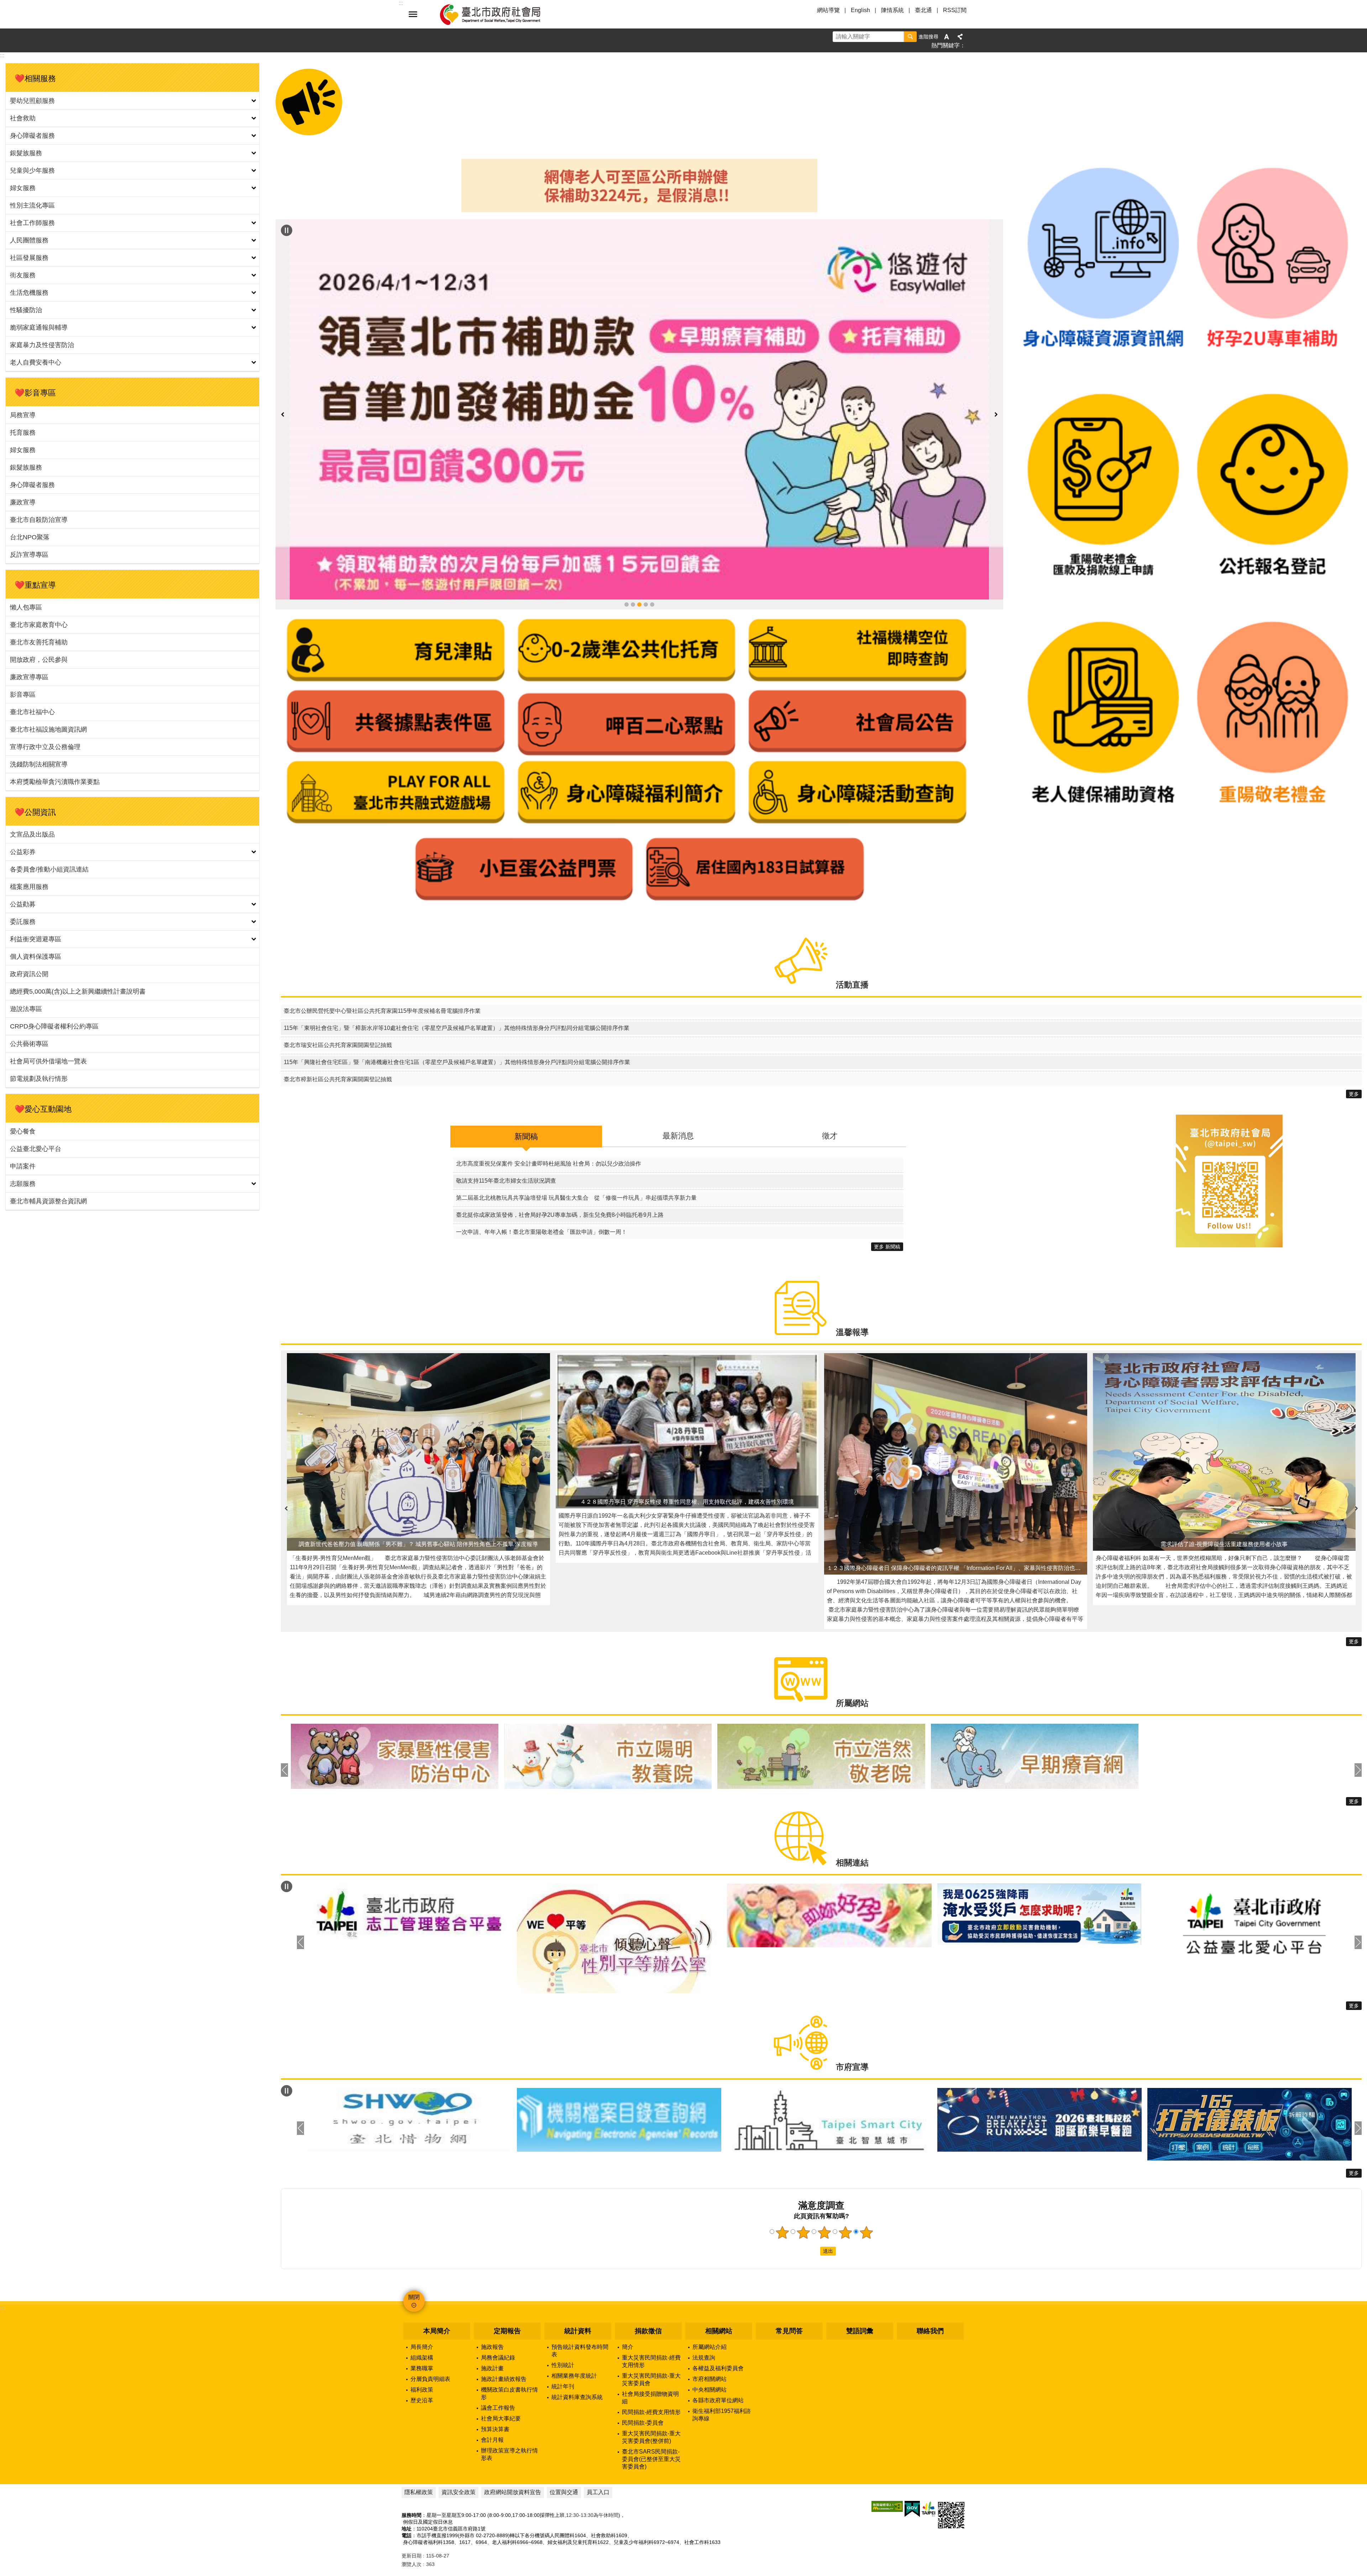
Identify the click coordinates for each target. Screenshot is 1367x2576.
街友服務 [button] (23, 275)
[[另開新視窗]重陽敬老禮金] (1272, 839)
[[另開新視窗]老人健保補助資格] (1103, 839)
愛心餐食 (23, 1131)
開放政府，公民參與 (39, 660)
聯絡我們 (930, 2268)
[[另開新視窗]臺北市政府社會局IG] (1229, 1183)
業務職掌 (422, 2306)
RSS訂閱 (955, 10)
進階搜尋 (928, 37)
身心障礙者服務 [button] (32, 136)
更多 (1354, 1031)
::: (2, 2245)
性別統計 (563, 2302)
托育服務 (23, 433)
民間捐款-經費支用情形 (651, 2349)
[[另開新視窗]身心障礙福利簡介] (627, 673)
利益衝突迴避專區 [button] (36, 939)
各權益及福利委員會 (718, 2306)
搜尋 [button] (910, 37)
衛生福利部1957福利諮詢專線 (722, 2352)
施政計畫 (492, 2306)
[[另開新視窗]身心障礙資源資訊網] (1103, 383)
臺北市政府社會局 (498, 14)
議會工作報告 (498, 2345)
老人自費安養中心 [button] (36, 362)
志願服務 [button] (23, 1184)
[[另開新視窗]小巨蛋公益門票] (524, 750)
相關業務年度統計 (574, 2313)
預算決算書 (495, 2366)
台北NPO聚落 (30, 537)
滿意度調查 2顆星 (803, 2169)
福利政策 (422, 2327)
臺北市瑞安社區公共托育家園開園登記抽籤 (338, 982)
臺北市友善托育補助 (39, 642)
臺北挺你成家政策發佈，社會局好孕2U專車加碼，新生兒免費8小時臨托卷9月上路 (560, 1152)
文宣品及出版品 (32, 834)
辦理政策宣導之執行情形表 (509, 2392)
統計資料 (578, 2268)
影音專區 (23, 695)
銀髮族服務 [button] (26, 153)
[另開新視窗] (639, 333)
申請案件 (23, 1166)
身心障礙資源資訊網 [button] (646, 452)
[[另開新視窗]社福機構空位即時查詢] (857, 531)
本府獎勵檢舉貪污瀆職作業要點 (55, 782)
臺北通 (923, 10)
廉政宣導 (23, 502)
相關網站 (719, 2268)
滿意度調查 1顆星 (782, 2169)
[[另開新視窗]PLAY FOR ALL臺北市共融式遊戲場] (396, 673)
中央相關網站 (709, 2327)
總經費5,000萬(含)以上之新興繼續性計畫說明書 (78, 991)
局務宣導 (23, 415)
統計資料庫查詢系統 (577, 2334)
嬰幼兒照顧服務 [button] (32, 101)
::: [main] (2, 55)
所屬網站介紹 (709, 2284)
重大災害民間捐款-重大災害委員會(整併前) (651, 2375)
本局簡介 (437, 2268)
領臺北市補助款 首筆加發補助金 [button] (639, 452)
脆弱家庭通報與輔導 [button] (39, 328)
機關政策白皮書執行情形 (509, 2331)
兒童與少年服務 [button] (32, 171)
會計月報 (492, 2377)
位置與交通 (564, 2430)
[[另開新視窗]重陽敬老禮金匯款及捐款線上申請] (1103, 611)
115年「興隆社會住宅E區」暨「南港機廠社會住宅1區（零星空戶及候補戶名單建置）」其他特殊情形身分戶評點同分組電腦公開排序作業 (457, 999)
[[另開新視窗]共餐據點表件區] (396, 601)
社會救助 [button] (23, 118)
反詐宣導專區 (29, 555)
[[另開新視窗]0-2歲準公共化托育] (627, 531)
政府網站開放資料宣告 (513, 2430)
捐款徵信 (648, 2268)
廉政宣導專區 (29, 677)
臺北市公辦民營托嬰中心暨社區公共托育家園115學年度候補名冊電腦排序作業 (382, 948)
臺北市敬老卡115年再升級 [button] (627, 452)
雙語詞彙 (860, 2268)
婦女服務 (23, 450)
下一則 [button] (996, 338)
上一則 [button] (283, 338)
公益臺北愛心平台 (36, 1149)
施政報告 (492, 2284)
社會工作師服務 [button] (32, 223)
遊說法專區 (26, 1009)
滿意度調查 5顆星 (866, 2169)
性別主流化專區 (32, 205)
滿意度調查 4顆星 (845, 2169)
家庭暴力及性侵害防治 (42, 345)
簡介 (628, 2284)
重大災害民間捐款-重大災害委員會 (651, 2317)
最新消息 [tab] (678, 1073)
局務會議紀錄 (498, 2295)
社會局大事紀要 (501, 2356)
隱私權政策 (419, 2430)
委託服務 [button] (23, 922)
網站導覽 (828, 10)
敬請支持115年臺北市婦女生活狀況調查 (506, 1118)
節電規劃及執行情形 (39, 1079)
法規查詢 (704, 2295)
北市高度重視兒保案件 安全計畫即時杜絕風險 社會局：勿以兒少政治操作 (549, 1101)
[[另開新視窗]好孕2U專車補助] (1272, 383)
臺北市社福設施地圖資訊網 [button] (652, 452)
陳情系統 (892, 10)
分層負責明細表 (430, 2316)
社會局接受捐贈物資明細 (650, 2335)
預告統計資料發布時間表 (580, 2288)
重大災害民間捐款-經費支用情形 (651, 2299)
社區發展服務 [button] (29, 258)
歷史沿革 (422, 2338)
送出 (813, 2188)
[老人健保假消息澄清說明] (639, 210)
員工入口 (598, 2430)
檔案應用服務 (29, 887)
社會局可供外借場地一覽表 (48, 1061)
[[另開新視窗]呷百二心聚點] (627, 601)
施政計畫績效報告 (504, 2316)
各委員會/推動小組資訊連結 (49, 869)
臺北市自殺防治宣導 (39, 520)
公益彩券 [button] (23, 852)
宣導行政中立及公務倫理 (45, 747)
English (860, 10)
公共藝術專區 (29, 1044)
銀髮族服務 (26, 467)
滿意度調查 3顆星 (824, 2169)
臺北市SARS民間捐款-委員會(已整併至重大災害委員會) (651, 2396)
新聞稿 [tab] (526, 1074)
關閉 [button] (413, 14)
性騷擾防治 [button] (26, 310)
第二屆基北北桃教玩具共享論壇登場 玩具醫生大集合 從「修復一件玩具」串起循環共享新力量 (576, 1135)
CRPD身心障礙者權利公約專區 (54, 1026)
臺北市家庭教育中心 (39, 625)
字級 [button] (947, 37)
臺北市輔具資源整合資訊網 (48, 1201)
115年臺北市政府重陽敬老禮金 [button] (633, 452)
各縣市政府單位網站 (718, 2338)
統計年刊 (563, 2324)
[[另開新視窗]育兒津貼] (396, 531)
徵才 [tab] (830, 1073)
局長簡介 (422, 2284)
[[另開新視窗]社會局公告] (857, 601)
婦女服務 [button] (23, 188)
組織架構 (422, 2295)
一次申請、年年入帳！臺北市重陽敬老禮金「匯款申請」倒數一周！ (541, 1169)
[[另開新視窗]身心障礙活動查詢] (857, 673)
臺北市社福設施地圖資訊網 (48, 729)
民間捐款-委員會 (643, 2360)
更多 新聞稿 (887, 1184)
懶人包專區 (26, 607)
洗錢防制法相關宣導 (39, 764)
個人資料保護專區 (36, 957)
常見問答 (789, 2268)
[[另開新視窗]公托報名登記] (1272, 611)
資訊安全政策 (459, 2430)
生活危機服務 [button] (29, 293)
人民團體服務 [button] (29, 240)
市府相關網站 (709, 2316)
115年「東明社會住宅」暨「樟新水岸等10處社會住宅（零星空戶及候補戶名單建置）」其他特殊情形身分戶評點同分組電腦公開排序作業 (457, 965)
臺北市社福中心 (32, 712)
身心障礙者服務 (32, 485)
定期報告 (507, 2268)
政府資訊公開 (29, 974)
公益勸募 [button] (23, 904)
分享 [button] (960, 37)
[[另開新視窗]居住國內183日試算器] (755, 750)
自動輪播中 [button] (287, 230)
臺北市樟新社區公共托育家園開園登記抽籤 (338, 1016)
